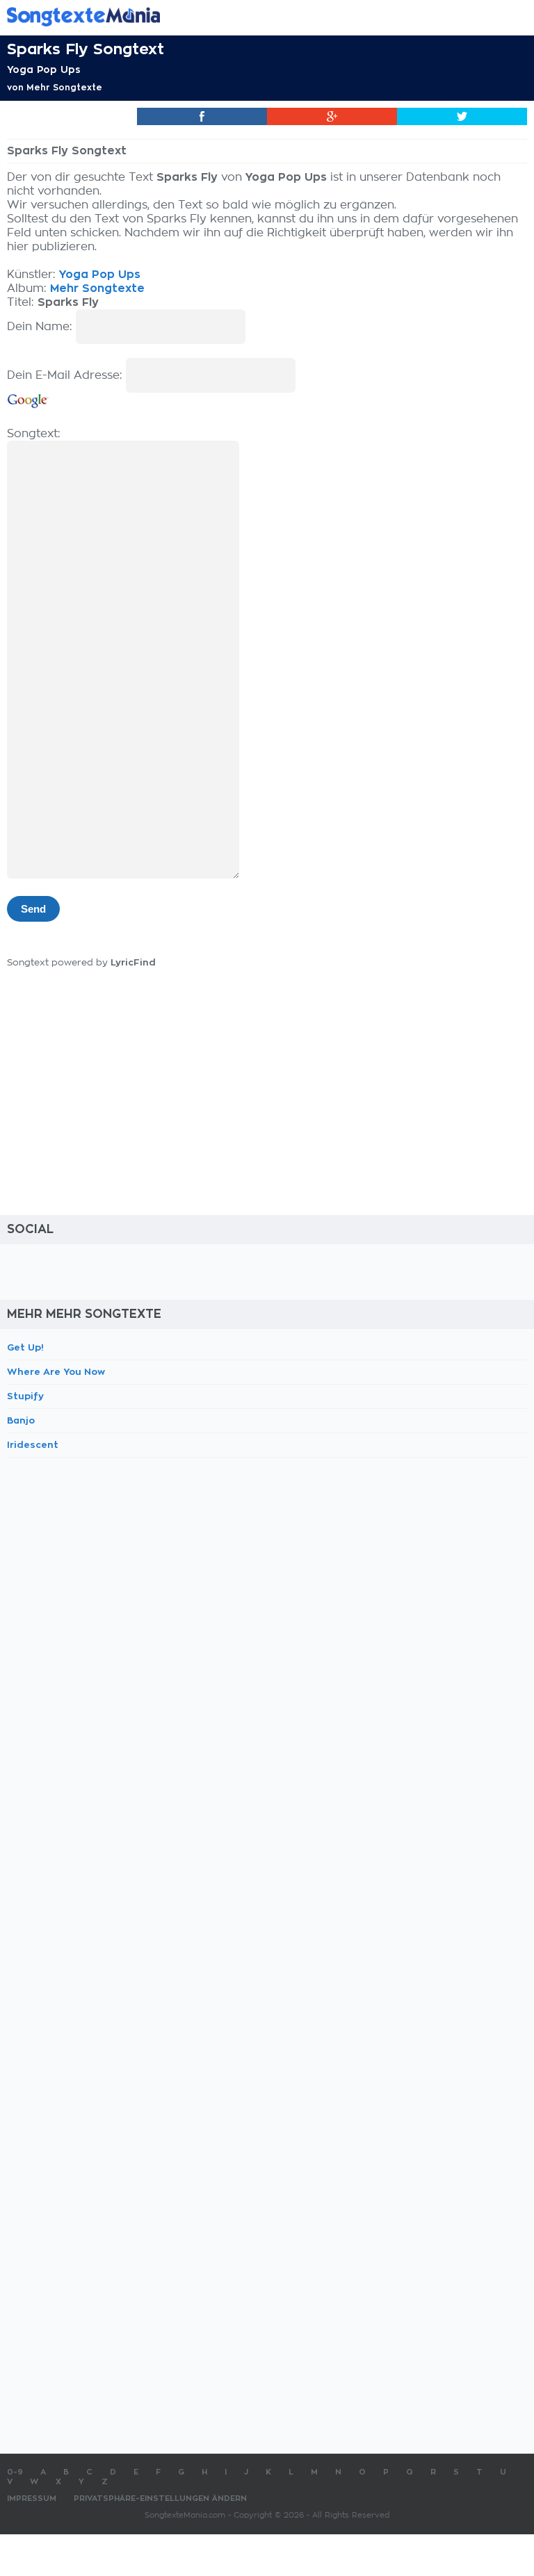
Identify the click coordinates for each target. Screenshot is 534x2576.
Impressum (32, 2498)
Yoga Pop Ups (44, 70)
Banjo (21, 1420)
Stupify (25, 1396)
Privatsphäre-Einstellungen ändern (160, 2498)
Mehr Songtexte (64, 88)
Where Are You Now (56, 1372)
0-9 (15, 2472)
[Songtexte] (246, 16)
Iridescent (33, 1445)
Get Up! (25, 1347)
